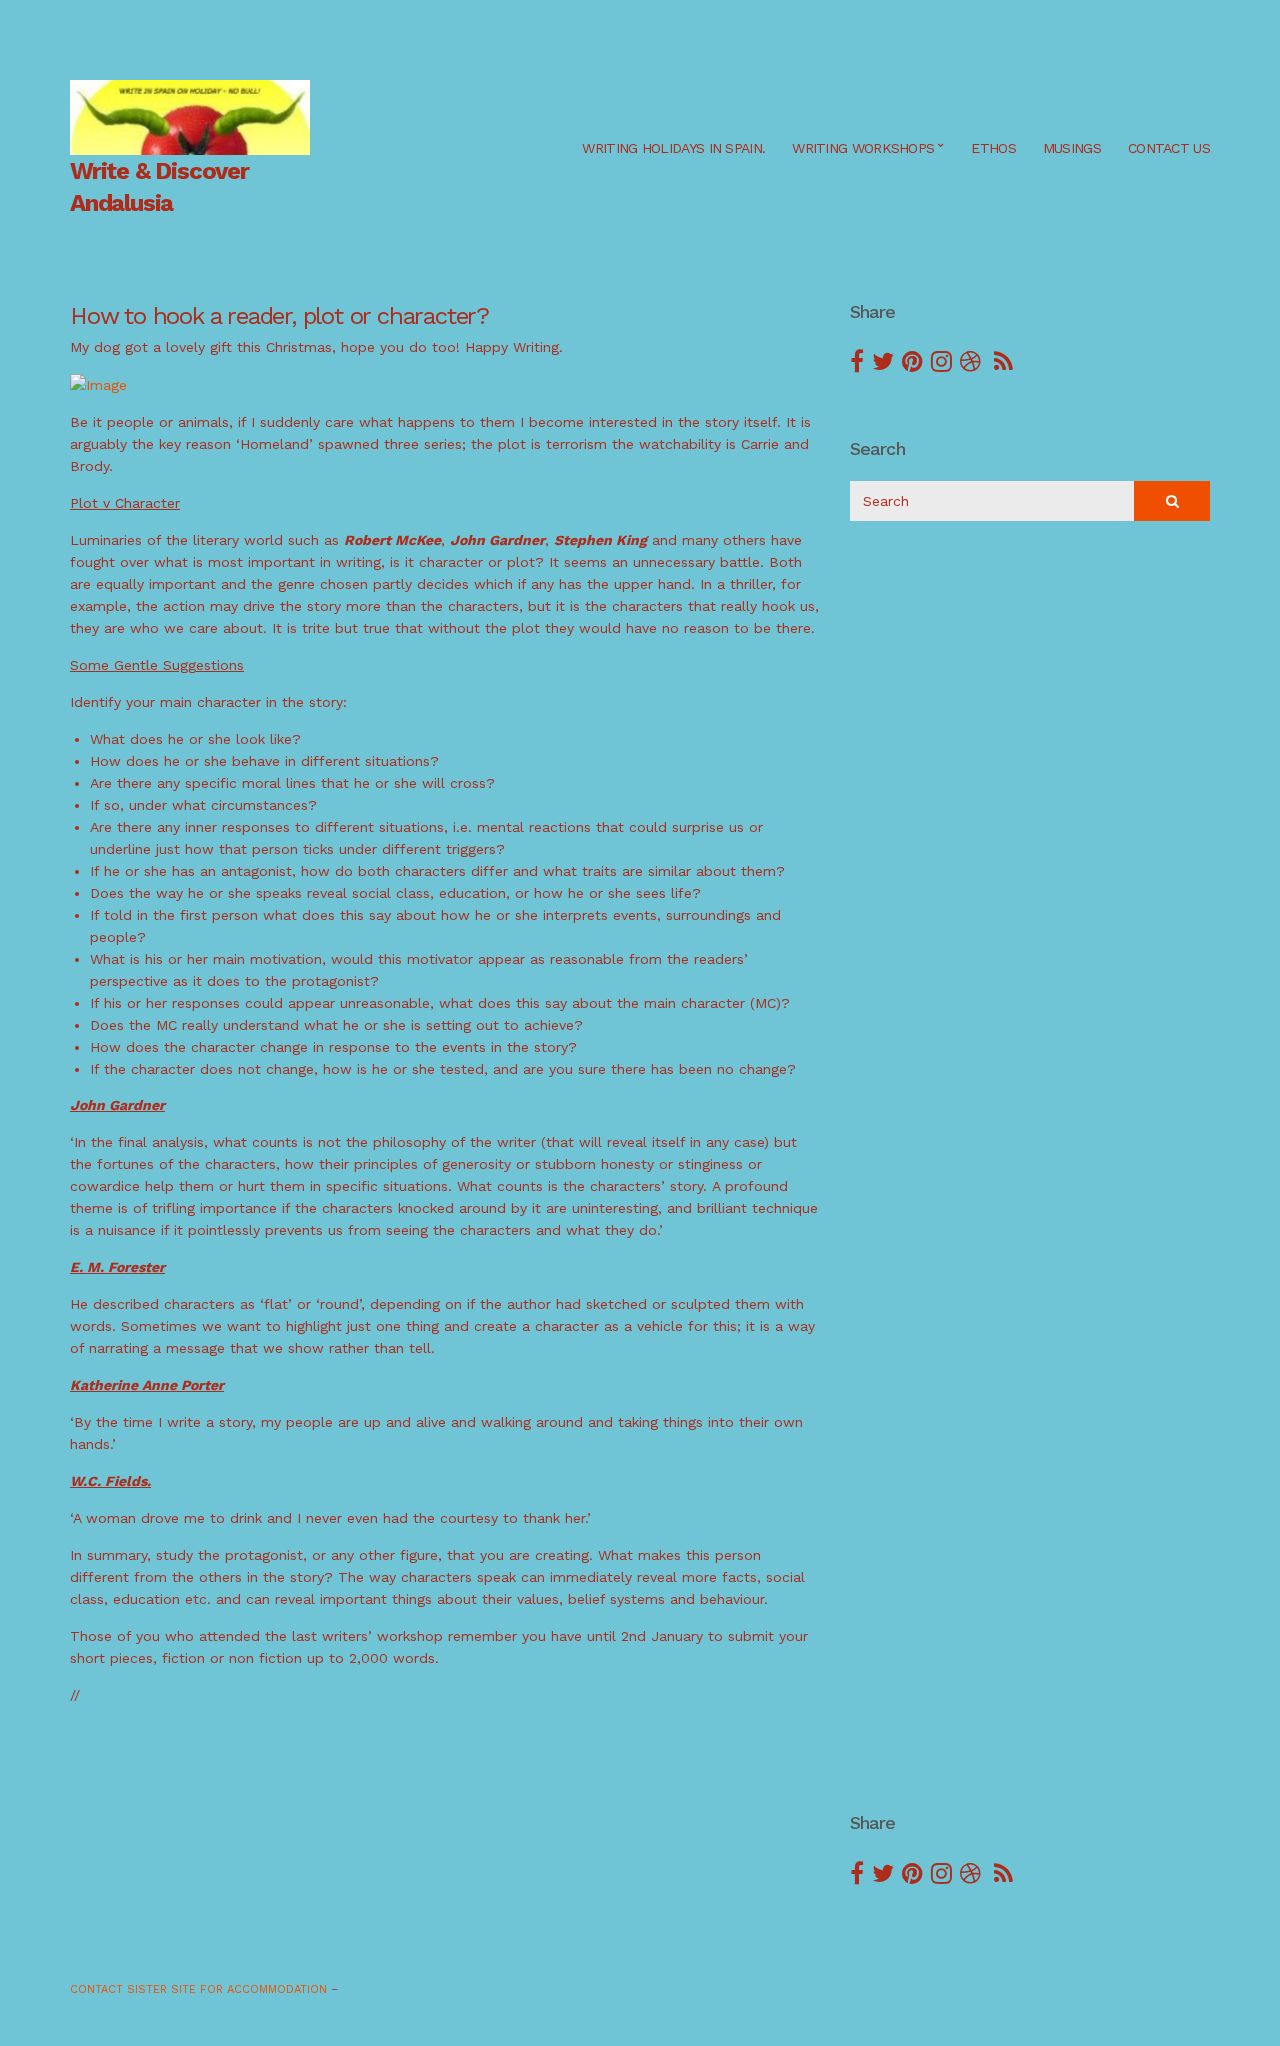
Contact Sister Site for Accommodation (198, 1989)
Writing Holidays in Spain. (673, 148)
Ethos (993, 148)
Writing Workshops (863, 148)
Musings (1072, 148)
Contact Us (1169, 148)
